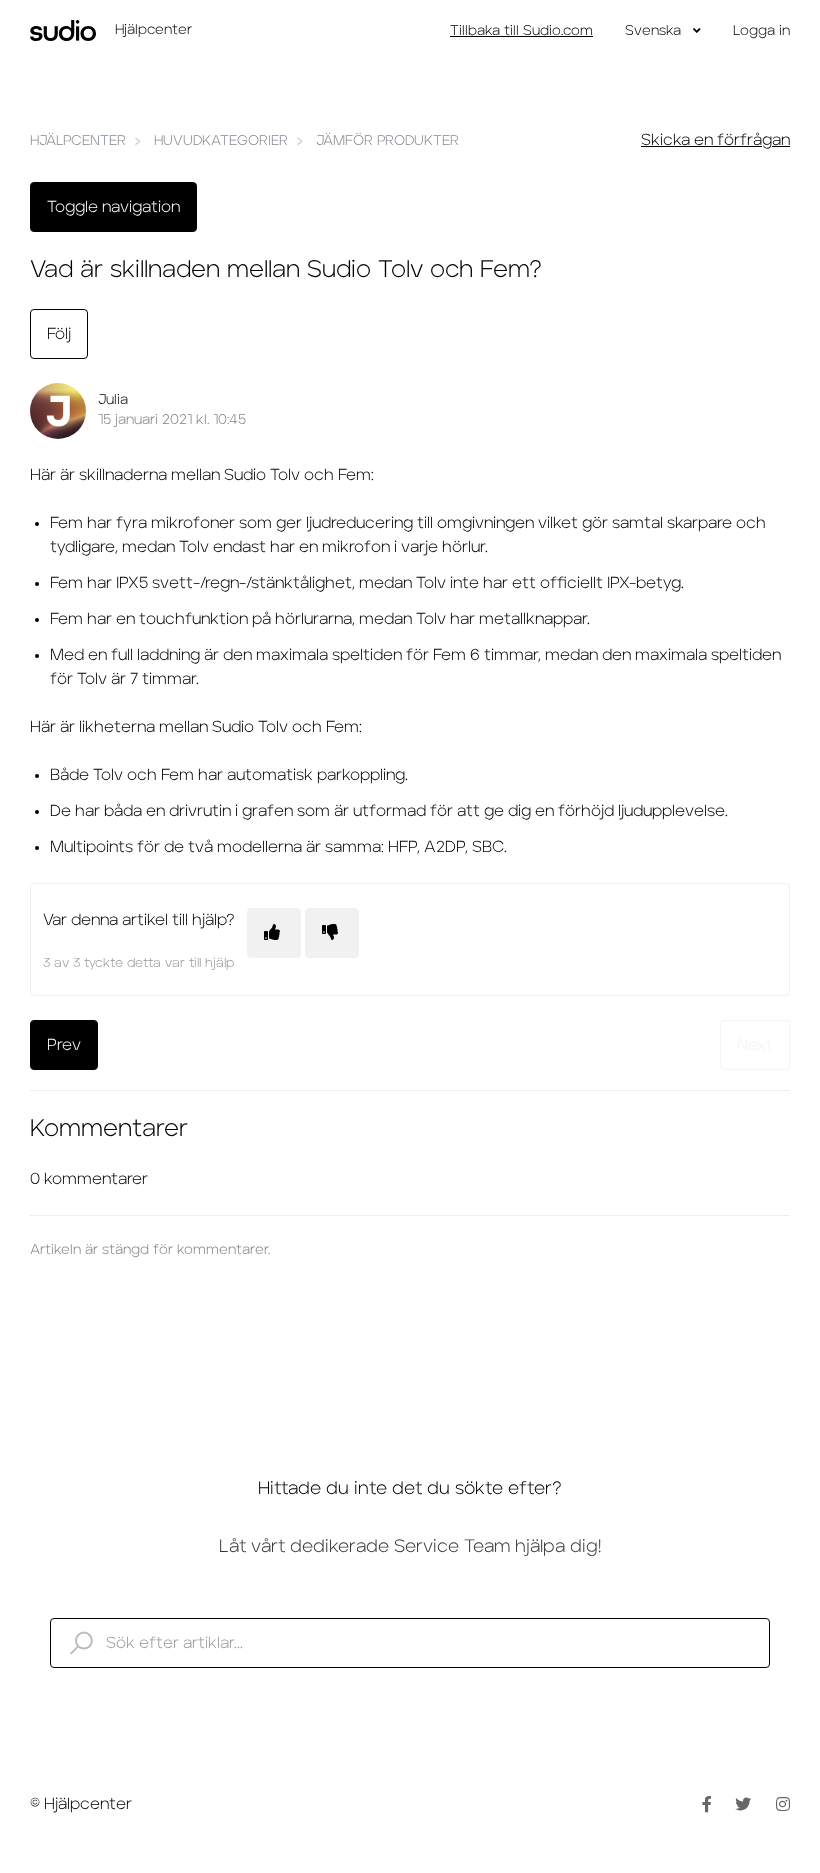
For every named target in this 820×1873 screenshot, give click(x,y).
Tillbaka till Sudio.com (521, 31)
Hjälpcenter (78, 141)
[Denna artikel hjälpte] (274, 933)
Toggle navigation (113, 207)
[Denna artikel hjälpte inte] (332, 933)
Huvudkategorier (221, 141)
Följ (59, 334)
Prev (64, 1045)
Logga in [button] (761, 31)
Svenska (655, 31)
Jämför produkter (387, 141)
